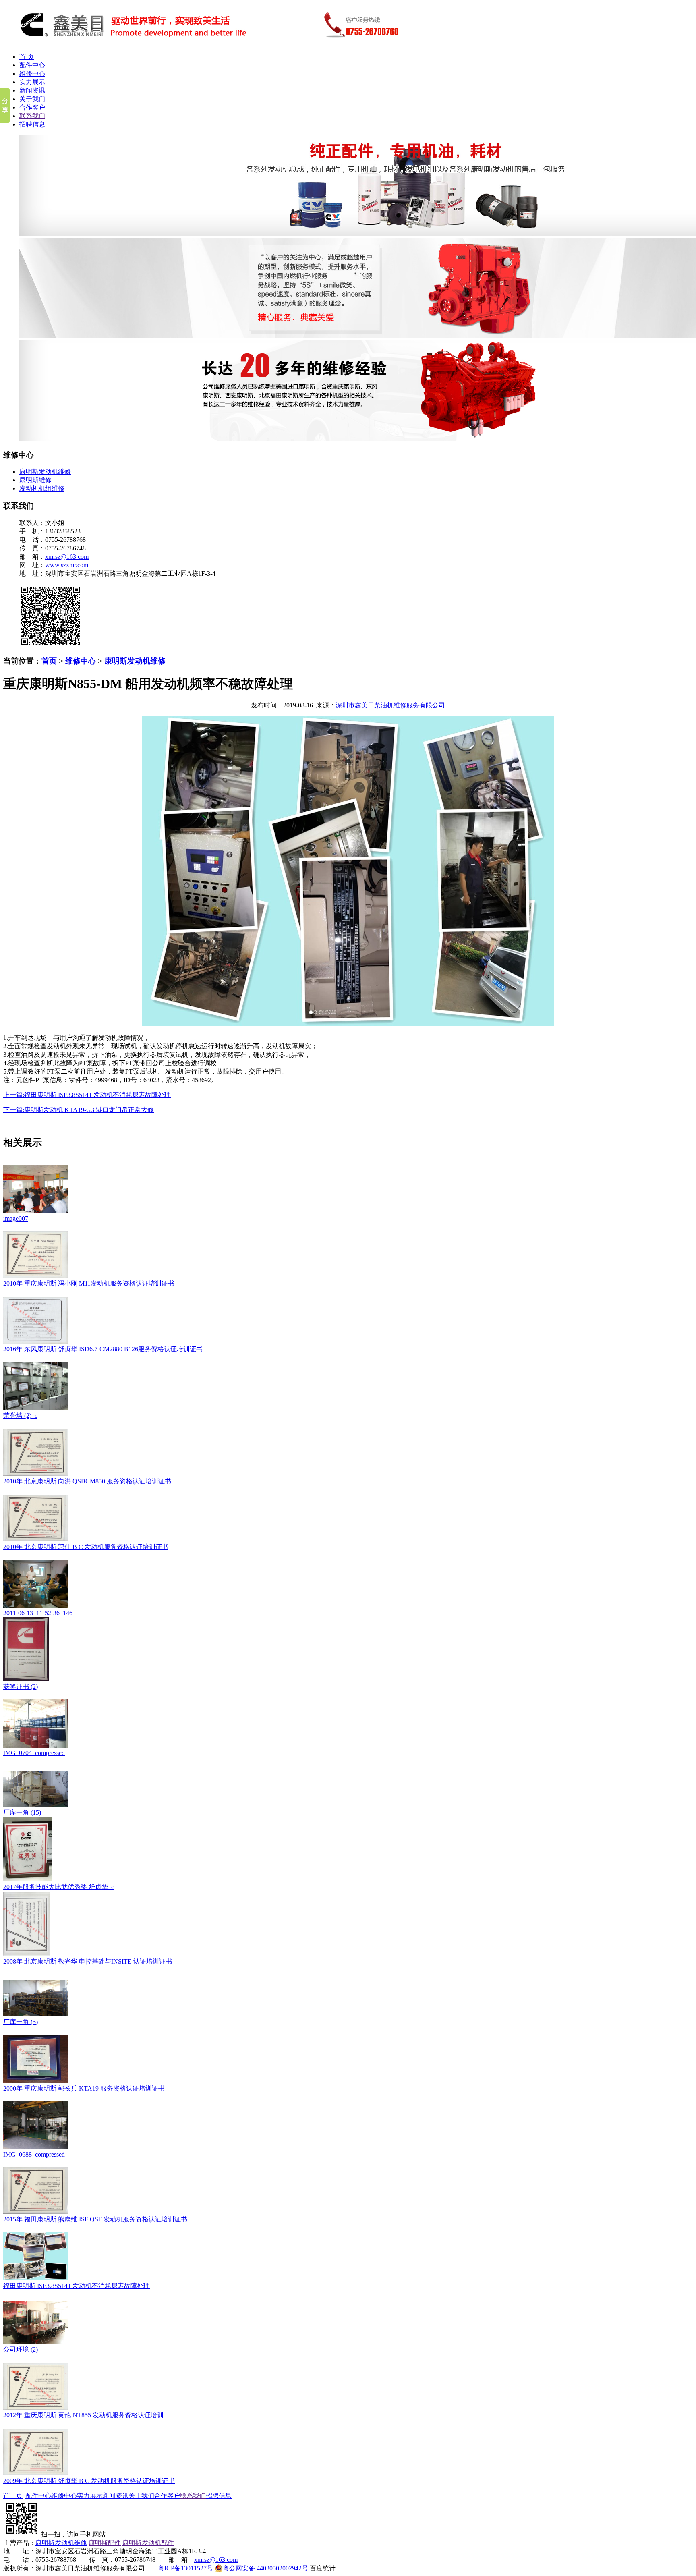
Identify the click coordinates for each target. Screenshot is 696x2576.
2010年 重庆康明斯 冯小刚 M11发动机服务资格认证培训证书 (89, 1283)
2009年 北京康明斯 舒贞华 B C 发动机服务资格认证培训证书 (89, 2481)
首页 (49, 661)
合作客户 (32, 107)
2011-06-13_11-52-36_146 (38, 1613)
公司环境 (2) (21, 2349)
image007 (16, 1219)
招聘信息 (32, 124)
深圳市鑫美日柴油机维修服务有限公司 (390, 705)
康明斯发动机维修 (45, 472)
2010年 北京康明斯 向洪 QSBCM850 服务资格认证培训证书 (87, 1481)
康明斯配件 (105, 2543)
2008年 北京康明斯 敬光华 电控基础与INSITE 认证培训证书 (88, 1961)
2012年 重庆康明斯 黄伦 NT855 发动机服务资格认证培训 (83, 2415)
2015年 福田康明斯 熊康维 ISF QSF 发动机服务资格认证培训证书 (95, 2219)
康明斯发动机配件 (148, 2543)
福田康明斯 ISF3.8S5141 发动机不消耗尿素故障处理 (77, 2286)
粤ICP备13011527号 (185, 2568)
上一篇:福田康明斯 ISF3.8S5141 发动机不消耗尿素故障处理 (87, 1095)
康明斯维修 (35, 480)
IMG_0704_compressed (34, 1753)
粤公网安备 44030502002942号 (265, 2568)
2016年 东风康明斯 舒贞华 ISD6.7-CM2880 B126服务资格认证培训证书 (103, 1349)
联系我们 (32, 116)
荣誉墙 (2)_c (20, 1416)
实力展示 (32, 82)
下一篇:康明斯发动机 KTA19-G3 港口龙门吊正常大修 (79, 1110)
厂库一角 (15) (22, 1812)
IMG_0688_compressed (34, 2154)
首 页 (27, 57)
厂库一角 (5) (21, 2022)
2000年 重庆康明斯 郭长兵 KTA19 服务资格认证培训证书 (84, 2088)
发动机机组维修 (42, 488)
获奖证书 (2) (21, 1687)
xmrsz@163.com (67, 557)
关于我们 (32, 99)
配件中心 (32, 65)
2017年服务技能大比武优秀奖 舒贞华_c (59, 1887)
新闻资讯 (32, 90)
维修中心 (32, 74)
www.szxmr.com (67, 565)
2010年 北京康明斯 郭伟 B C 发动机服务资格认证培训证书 (86, 1547)
